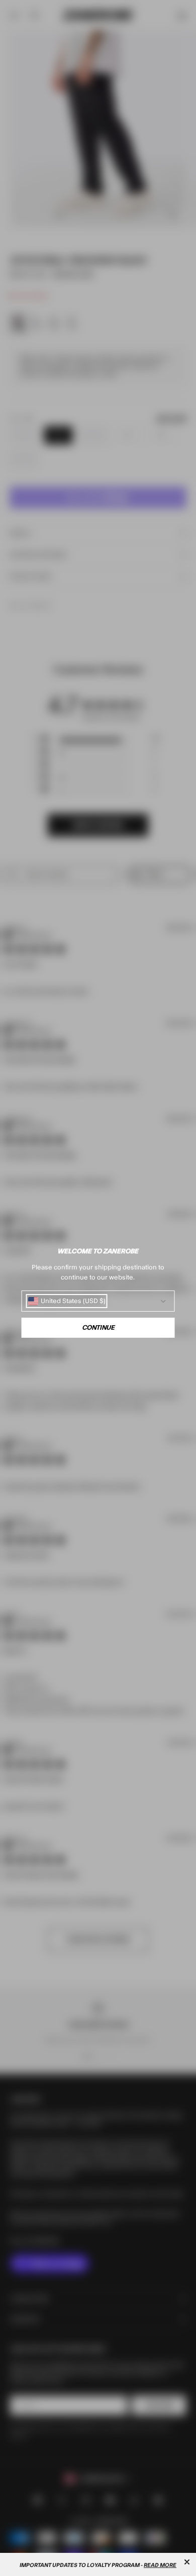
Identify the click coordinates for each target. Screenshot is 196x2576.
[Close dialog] (187, 2562)
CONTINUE (98, 1328)
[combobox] (67, 1301)
